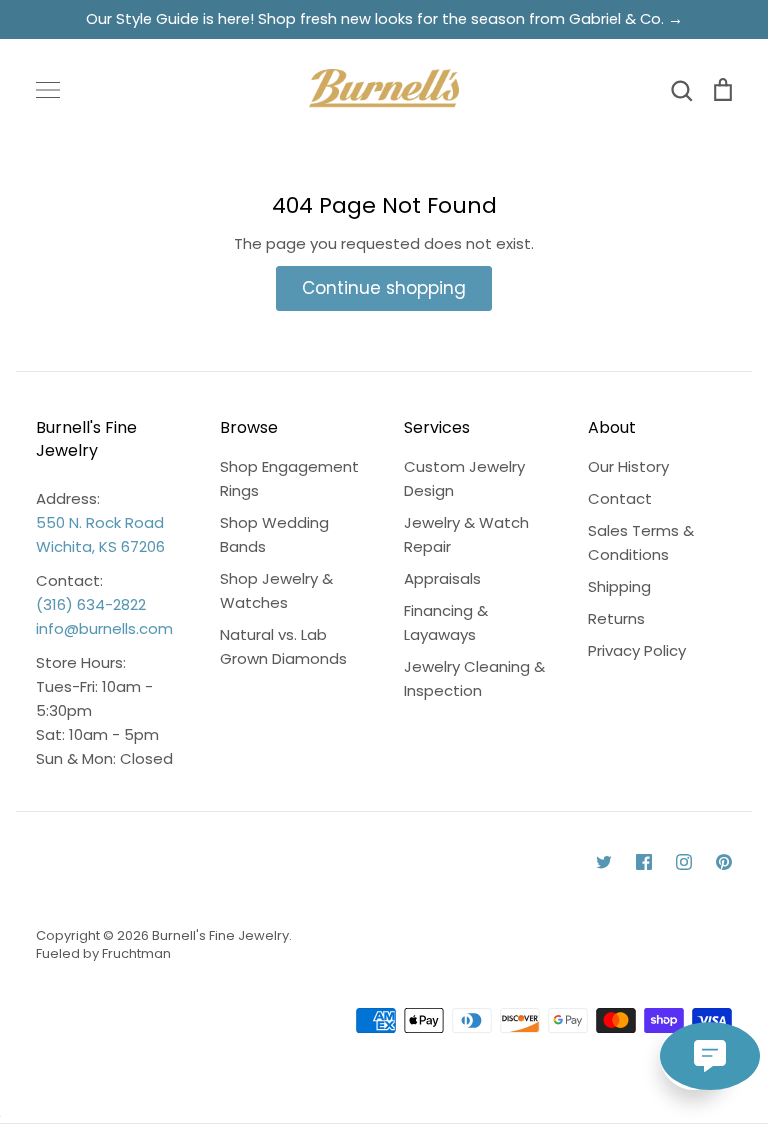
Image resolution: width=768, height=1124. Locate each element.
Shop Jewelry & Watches (276, 590)
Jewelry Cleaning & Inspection (474, 678)
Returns (616, 618)
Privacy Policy (637, 650)
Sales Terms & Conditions (641, 542)
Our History (628, 466)
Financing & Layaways (446, 622)
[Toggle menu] (48, 90)
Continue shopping (384, 288)
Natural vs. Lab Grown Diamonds (283, 646)
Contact (620, 498)
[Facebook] (644, 862)
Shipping (619, 586)
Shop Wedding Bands (274, 534)
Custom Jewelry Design (464, 478)
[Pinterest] (724, 862)
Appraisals (442, 578)
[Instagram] (684, 862)
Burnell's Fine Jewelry (220, 935)
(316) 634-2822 (91, 604)
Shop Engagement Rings (289, 478)
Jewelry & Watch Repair (466, 534)
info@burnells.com (104, 628)
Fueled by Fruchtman (103, 953)
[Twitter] (604, 862)
